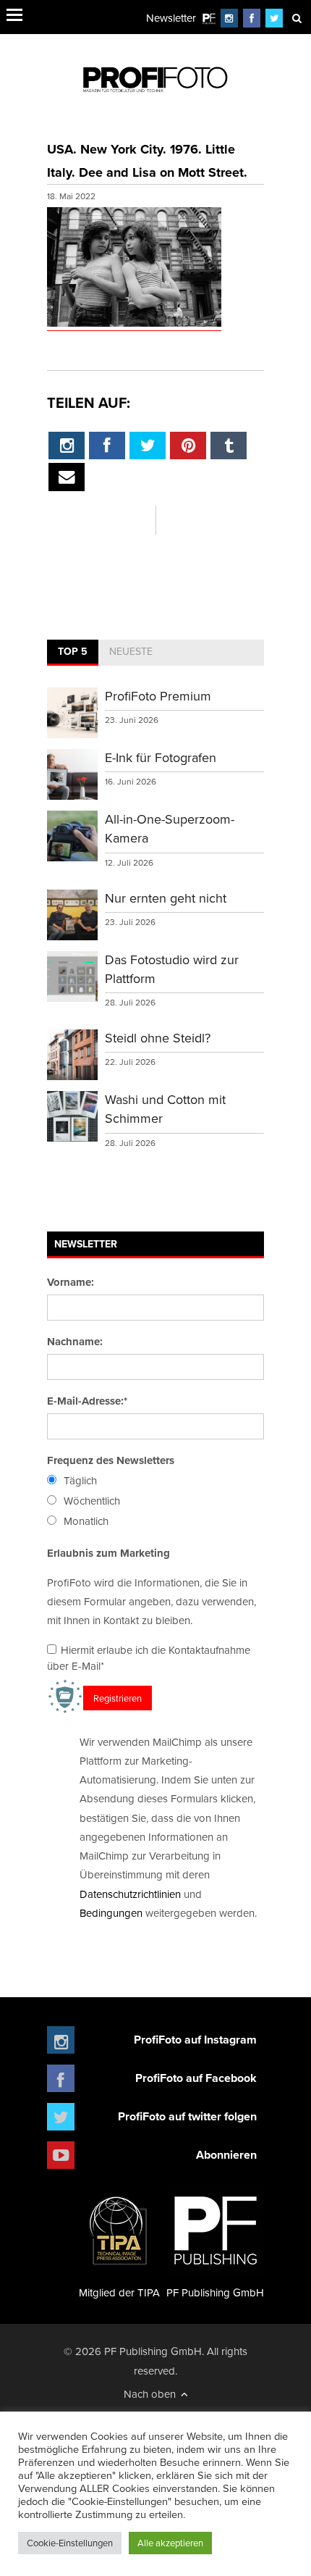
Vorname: (71, 1282)
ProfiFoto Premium (158, 696)
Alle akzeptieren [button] (170, 2543)
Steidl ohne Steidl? (158, 1038)
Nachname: (75, 1342)
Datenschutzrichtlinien (130, 1894)
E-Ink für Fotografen (161, 757)
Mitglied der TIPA (119, 2292)
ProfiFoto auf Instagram (195, 2040)
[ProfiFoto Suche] (297, 18)
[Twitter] (274, 18)
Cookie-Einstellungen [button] (70, 2543)
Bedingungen (111, 1913)
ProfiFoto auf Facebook (196, 2078)
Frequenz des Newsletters (111, 1460)
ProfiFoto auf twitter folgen (187, 2116)
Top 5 (73, 651)
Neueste (131, 651)
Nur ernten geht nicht (166, 898)
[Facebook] (252, 18)
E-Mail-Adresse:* (87, 1401)
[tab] (73, 653)
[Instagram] (229, 18)
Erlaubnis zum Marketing (108, 1553)
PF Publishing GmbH (215, 2292)
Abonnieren (226, 2155)
